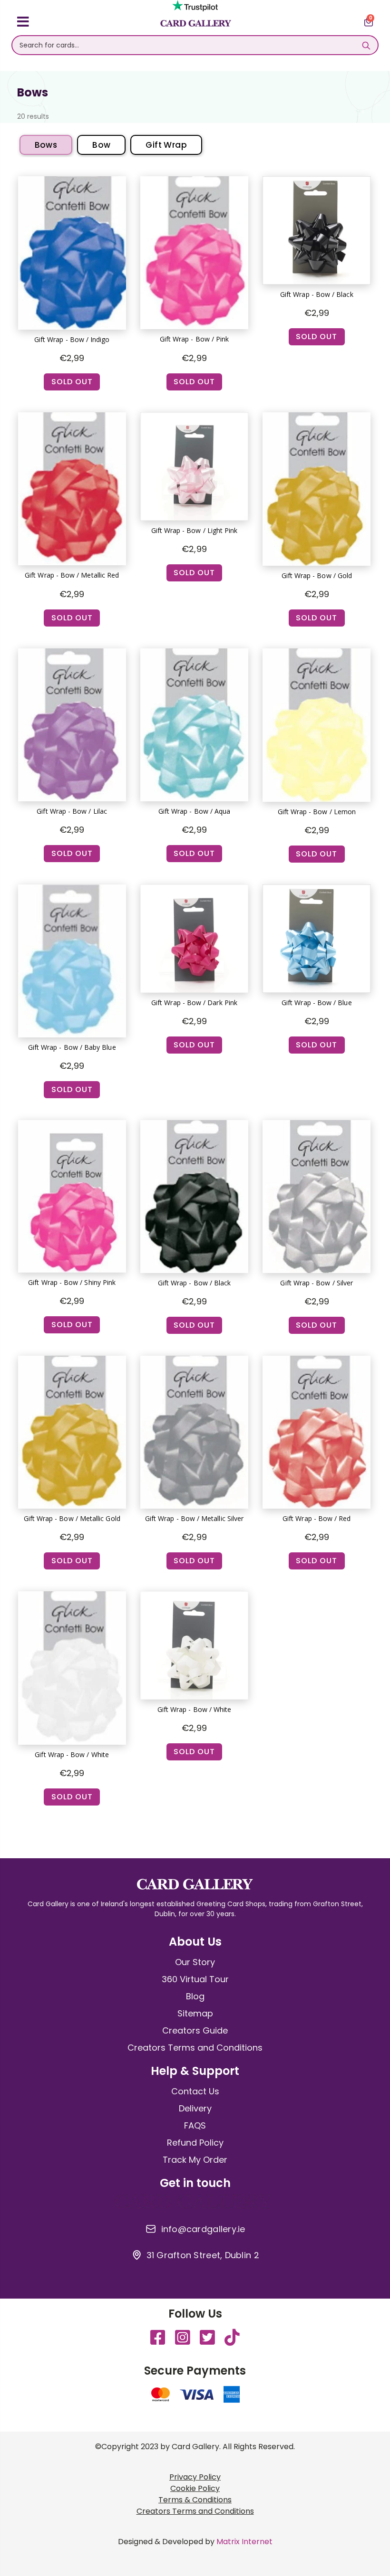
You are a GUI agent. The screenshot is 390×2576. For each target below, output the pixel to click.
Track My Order (195, 2160)
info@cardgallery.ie (203, 2229)
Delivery (195, 2108)
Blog (195, 1996)
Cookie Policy (195, 2488)
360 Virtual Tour (195, 1979)
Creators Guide (195, 2030)
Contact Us (195, 2091)
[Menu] (23, 23)
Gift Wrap (166, 145)
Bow (101, 145)
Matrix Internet (244, 2542)
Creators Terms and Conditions (195, 2048)
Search (366, 45)
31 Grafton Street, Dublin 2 (203, 2255)
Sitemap (195, 2013)
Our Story (195, 1962)
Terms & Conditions (195, 2500)
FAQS (195, 2125)
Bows (46, 145)
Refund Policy (195, 2143)
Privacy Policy (195, 2477)
